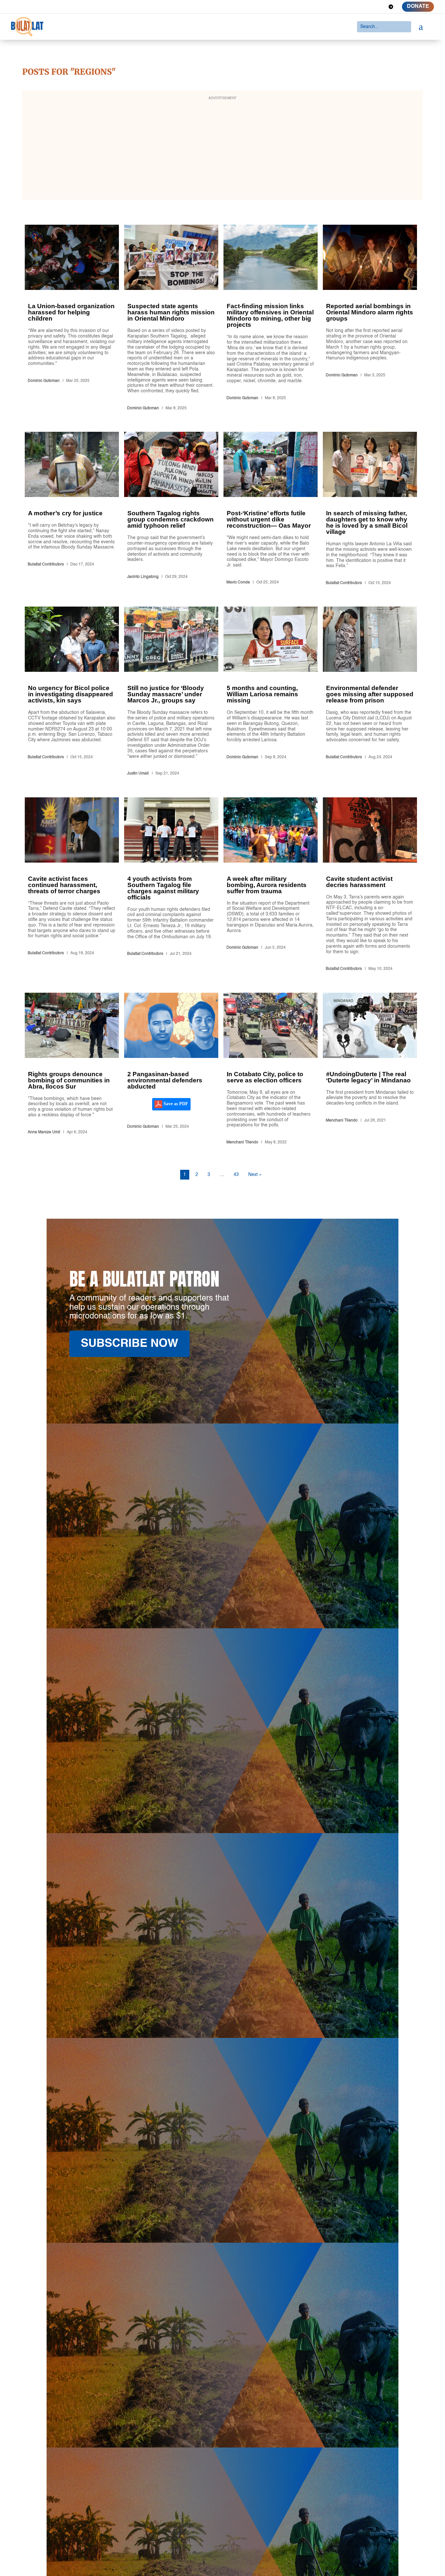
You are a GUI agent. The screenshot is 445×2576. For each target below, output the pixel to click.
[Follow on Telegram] (391, 7)
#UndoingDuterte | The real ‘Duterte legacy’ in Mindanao (370, 1070)
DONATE (418, 7)
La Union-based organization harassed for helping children (72, 319)
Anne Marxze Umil (44, 1132)
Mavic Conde (238, 582)
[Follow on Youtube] (379, 7)
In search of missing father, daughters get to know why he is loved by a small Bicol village (370, 510)
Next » (255, 1175)
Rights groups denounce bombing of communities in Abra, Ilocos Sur (72, 1070)
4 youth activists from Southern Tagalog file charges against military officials (171, 886)
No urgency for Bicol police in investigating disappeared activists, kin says (72, 692)
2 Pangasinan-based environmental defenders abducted (171, 1070)
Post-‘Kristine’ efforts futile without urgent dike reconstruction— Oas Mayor (271, 510)
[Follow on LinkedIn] (367, 7)
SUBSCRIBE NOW (129, 1344)
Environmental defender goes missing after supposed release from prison (370, 692)
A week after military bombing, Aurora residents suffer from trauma (271, 886)
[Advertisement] (223, 149)
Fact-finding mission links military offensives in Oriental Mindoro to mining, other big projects (271, 319)
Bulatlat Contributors (46, 565)
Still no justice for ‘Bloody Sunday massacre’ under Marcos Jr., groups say (171, 692)
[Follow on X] (356, 7)
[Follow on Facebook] (344, 7)
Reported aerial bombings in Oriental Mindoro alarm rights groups (370, 319)
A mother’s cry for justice (72, 510)
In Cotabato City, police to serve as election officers (271, 1070)
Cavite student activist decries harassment (370, 886)
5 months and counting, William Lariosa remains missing (271, 692)
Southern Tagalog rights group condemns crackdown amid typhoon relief (171, 510)
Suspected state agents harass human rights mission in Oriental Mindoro (171, 319)
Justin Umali (138, 774)
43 (236, 1175)
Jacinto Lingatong (143, 577)
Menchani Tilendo (242, 1142)
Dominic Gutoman (44, 381)
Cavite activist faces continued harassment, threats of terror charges (72, 886)
